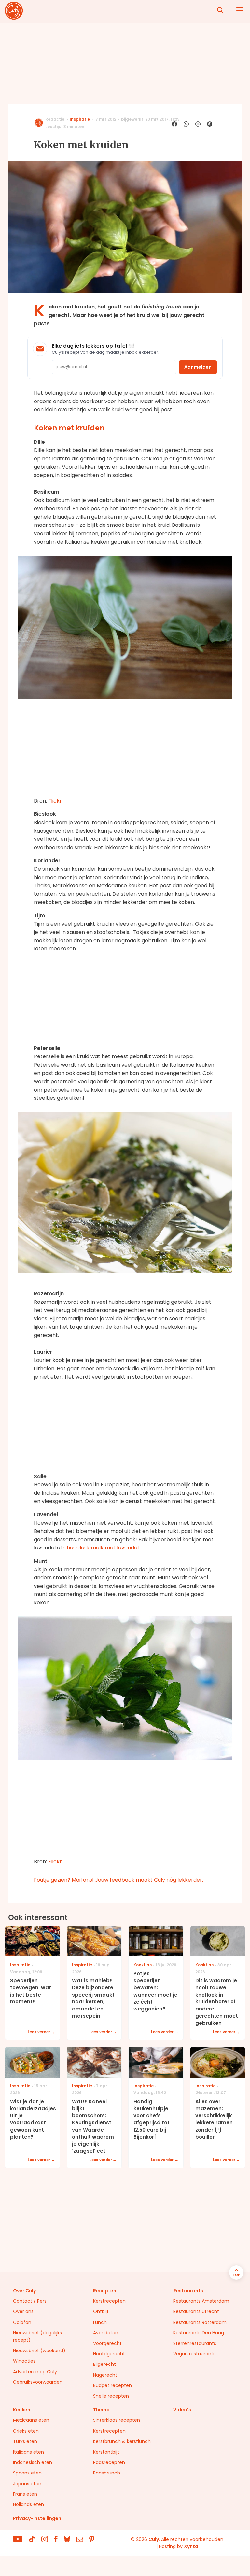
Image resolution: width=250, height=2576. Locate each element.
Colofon (22, 2322)
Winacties (24, 2361)
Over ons (23, 2311)
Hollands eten (28, 2504)
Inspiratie (80, 119)
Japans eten (27, 2484)
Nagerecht (105, 2375)
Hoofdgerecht (109, 2354)
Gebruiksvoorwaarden (38, 2382)
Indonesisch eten (33, 2462)
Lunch (100, 2322)
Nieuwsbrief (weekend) (39, 2351)
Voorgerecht (107, 2343)
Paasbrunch (107, 2473)
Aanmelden (198, 367)
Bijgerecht (104, 2364)
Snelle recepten (111, 2396)
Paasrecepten (109, 2462)
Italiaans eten (28, 2452)
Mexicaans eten (31, 2420)
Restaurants (188, 2291)
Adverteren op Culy (35, 2372)
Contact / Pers (30, 2301)
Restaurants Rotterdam (200, 2322)
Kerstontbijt (106, 2452)
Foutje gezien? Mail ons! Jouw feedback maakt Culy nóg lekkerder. (118, 1880)
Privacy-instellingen (37, 2518)
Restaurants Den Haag (199, 2333)
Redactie (55, 119)
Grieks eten (26, 2431)
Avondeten (106, 2333)
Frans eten (25, 2494)
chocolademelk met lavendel (101, 1548)
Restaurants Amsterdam (201, 2301)
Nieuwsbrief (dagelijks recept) (37, 2336)
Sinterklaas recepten (117, 2420)
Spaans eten (27, 2473)
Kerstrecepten (109, 2301)
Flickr (55, 801)
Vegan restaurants (194, 2354)
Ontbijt (101, 2311)
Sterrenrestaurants (195, 2343)
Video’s (182, 2410)
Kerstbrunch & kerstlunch (122, 2441)
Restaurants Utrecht (196, 2311)
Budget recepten (112, 2385)
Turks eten (25, 2441)
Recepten (105, 2291)
